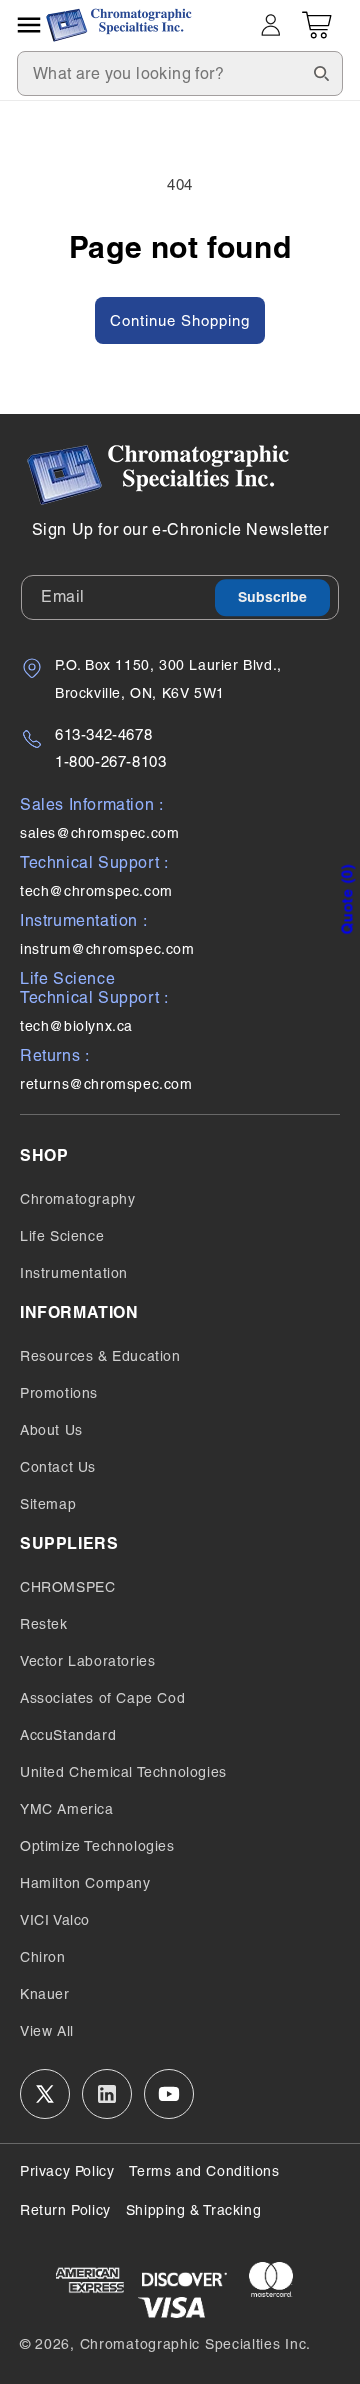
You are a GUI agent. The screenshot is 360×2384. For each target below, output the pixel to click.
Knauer (45, 1994)
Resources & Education (100, 1356)
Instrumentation (74, 1273)
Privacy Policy (67, 2171)
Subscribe (272, 598)
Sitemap (48, 1504)
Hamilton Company (85, 1883)
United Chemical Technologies (123, 1772)
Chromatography (77, 1199)
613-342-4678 (103, 734)
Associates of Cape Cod (102, 1698)
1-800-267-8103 (110, 761)
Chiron (43, 1957)
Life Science (62, 1236)
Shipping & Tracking (193, 2210)
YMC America (67, 1809)
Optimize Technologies (97, 1846)
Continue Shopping (180, 320)
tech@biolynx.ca (76, 1026)
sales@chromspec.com (99, 833)
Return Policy (65, 2210)
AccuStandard (68, 1735)
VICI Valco (55, 1920)
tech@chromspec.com (96, 891)
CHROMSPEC (67, 1587)
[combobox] (180, 73)
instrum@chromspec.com (107, 949)
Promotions (59, 1393)
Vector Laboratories (87, 1661)
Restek (44, 1624)
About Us (51, 1430)
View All (47, 2031)
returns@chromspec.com (106, 1084)
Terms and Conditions (204, 2171)
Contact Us (58, 1467)
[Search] (321, 73)
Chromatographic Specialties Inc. (195, 2344)
